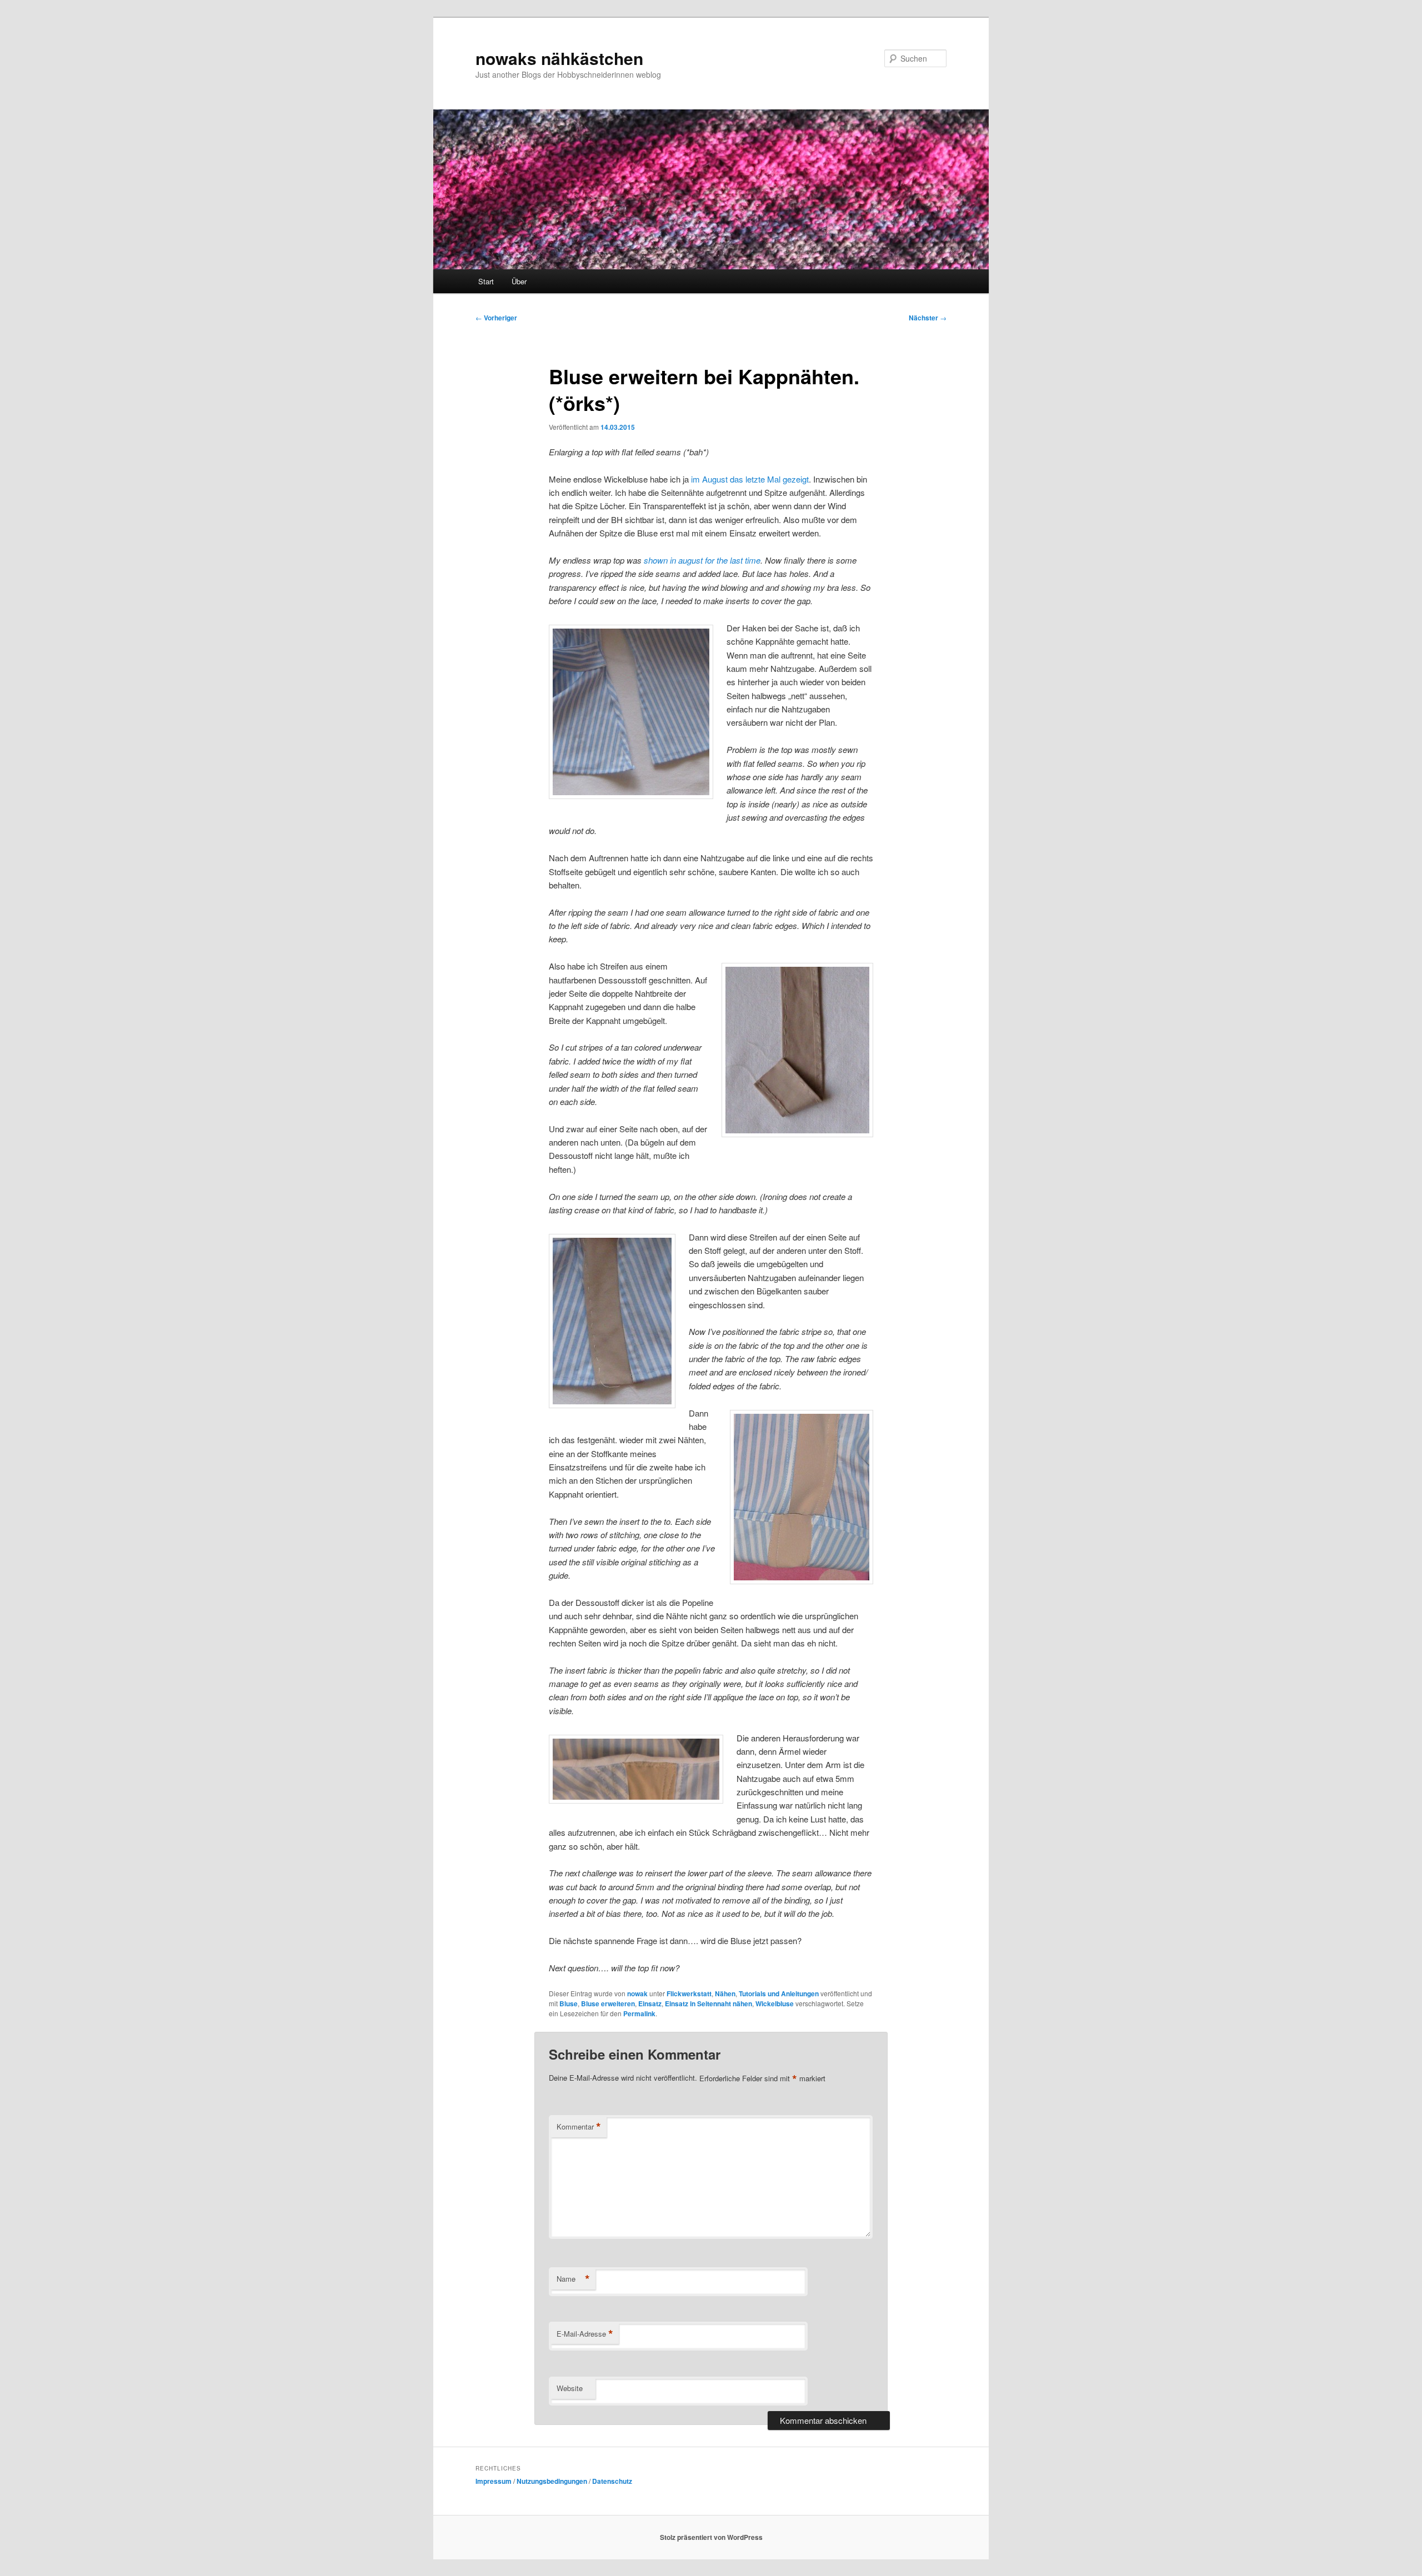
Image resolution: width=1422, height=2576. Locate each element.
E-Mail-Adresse (585, 2334)
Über (519, 281)
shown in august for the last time (702, 560)
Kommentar (579, 2127)
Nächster (928, 318)
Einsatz (650, 2003)
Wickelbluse (775, 2003)
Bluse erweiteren (608, 2003)
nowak (637, 1993)
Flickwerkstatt (689, 1993)
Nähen (725, 1993)
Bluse (569, 2003)
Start (486, 281)
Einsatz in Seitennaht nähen (709, 2003)
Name (573, 2279)
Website (570, 2388)
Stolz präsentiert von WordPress (711, 2537)
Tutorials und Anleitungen (779, 1993)
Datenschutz (612, 2481)
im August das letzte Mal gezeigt (750, 479)
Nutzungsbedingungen (552, 2481)
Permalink (639, 2013)
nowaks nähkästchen (559, 58)
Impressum (494, 2481)
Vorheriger (496, 318)
